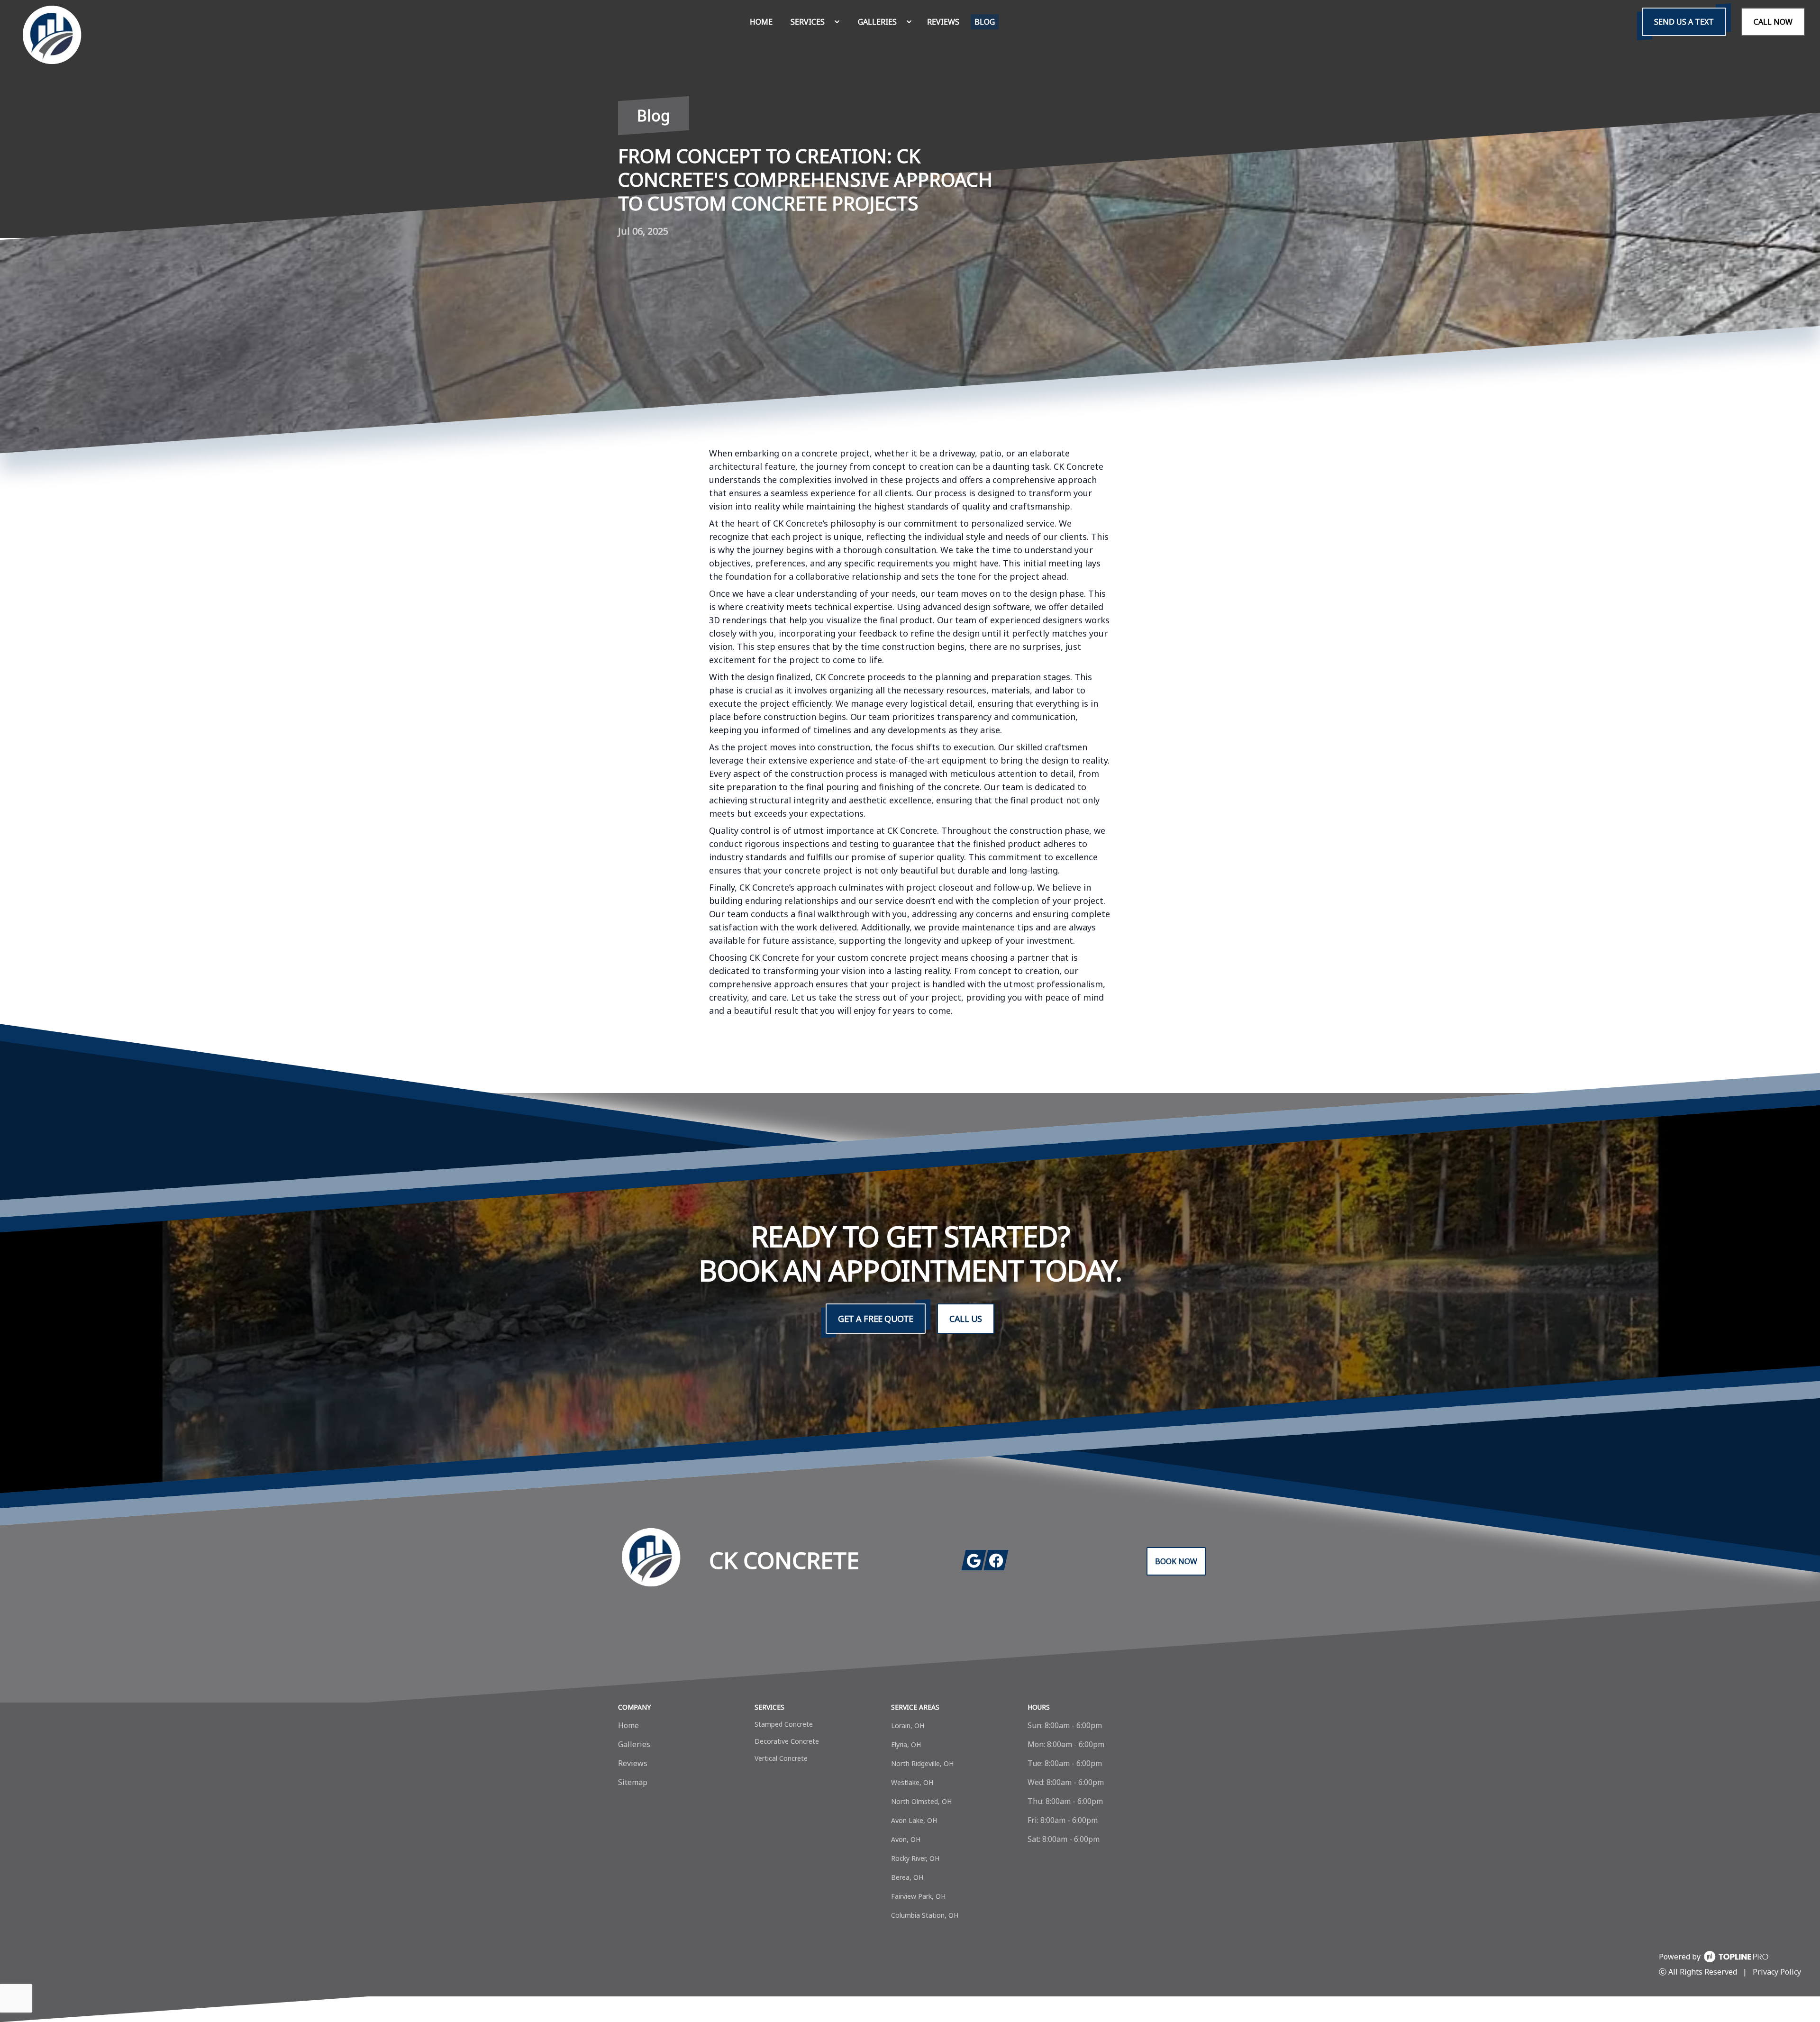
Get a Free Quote (876, 1319)
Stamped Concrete (784, 1724)
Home (628, 1725)
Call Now (1773, 22)
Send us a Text (1684, 22)
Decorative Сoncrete (787, 1741)
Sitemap (633, 1782)
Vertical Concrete (781, 1758)
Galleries (634, 1744)
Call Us (966, 1319)
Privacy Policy (1777, 1972)
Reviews (633, 1763)
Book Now (1176, 1561)
